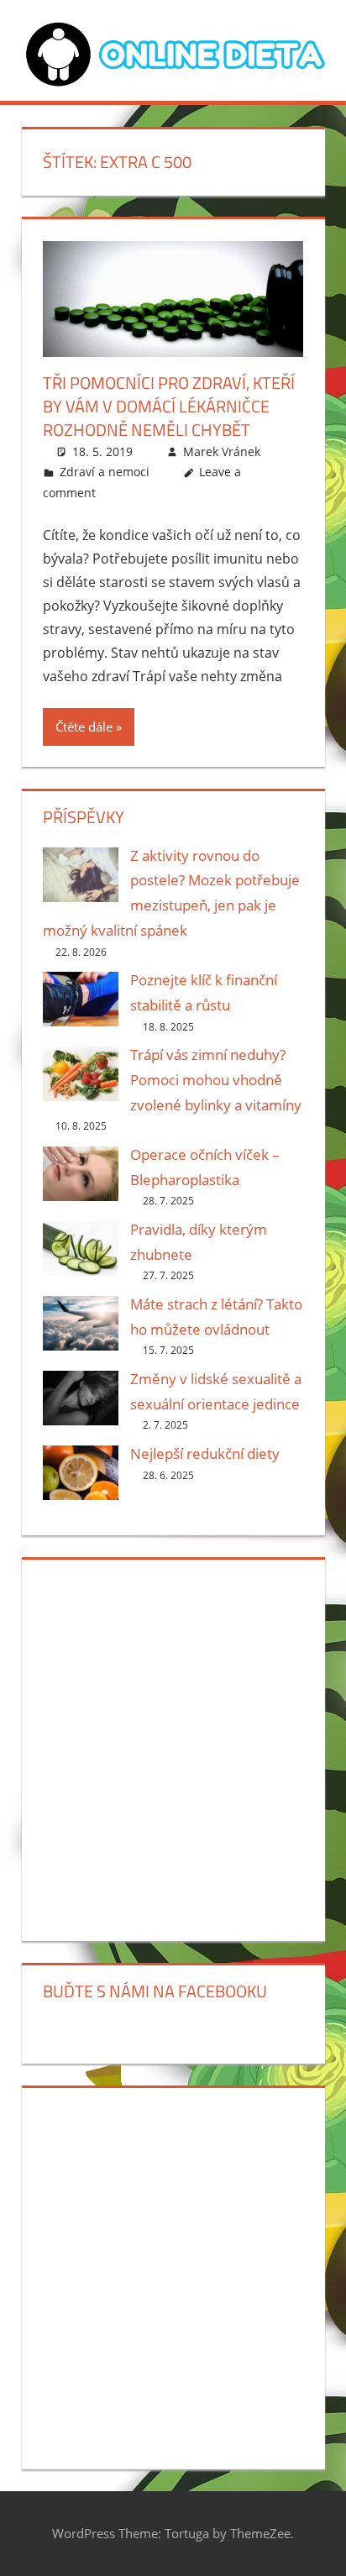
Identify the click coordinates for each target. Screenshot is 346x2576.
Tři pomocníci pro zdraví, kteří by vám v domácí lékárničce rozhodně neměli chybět (169, 406)
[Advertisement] (173, 1747)
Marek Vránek (222, 451)
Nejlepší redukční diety (205, 1453)
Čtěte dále (84, 727)
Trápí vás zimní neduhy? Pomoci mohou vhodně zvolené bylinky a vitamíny (216, 1080)
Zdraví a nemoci (105, 472)
